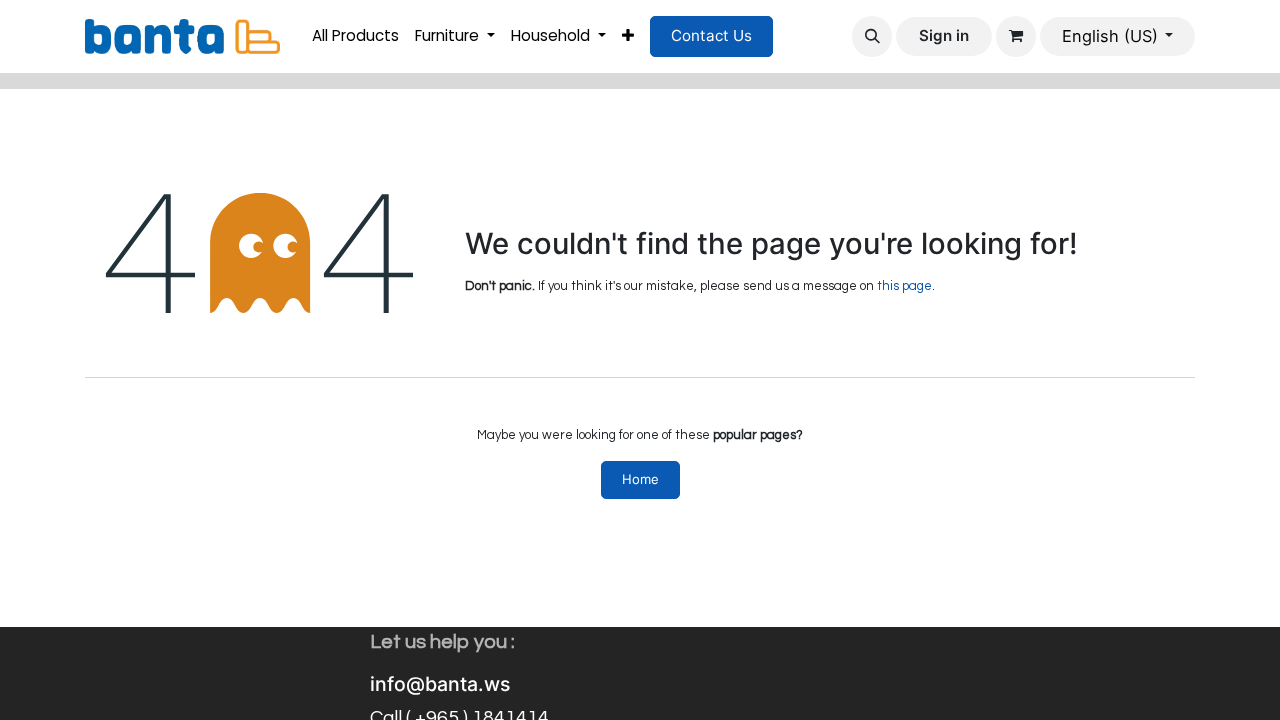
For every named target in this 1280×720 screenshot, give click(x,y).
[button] (872, 36)
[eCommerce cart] (1016, 36)
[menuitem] (355, 36)
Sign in (944, 35)
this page (904, 286)
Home (640, 479)
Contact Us (711, 35)
